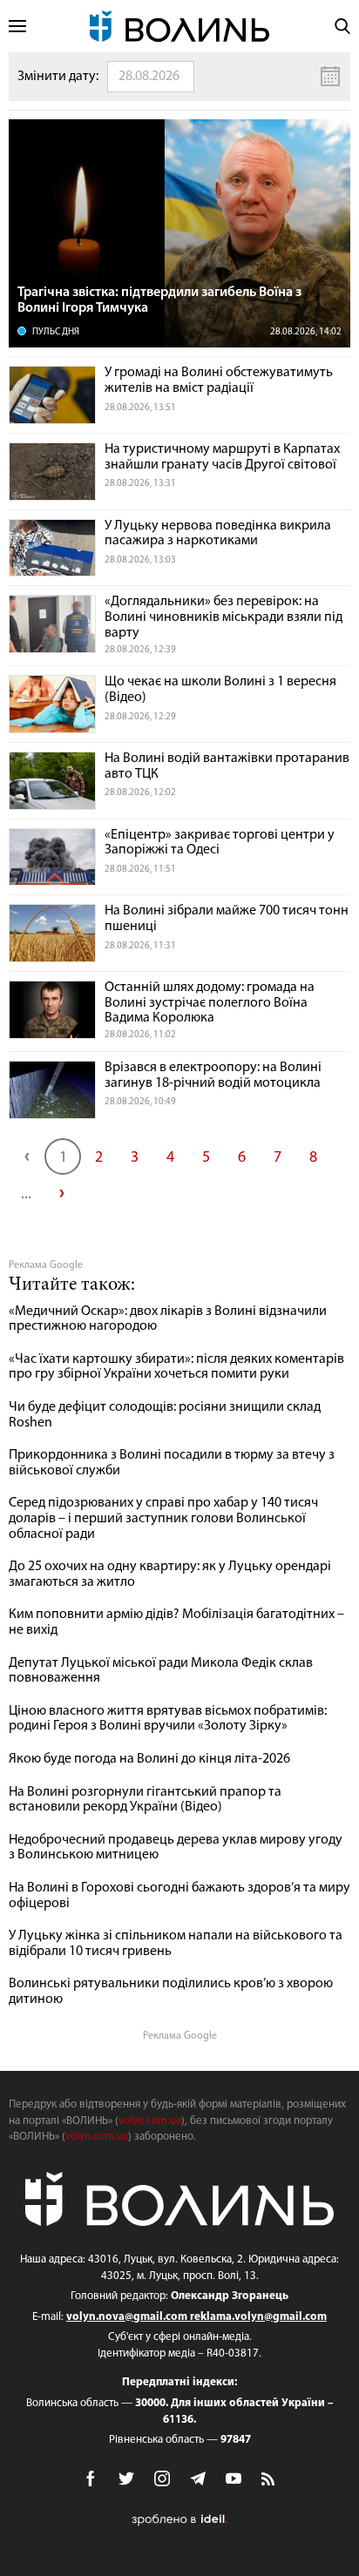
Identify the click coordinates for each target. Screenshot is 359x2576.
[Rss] (269, 2480)
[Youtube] (234, 2478)
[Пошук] (342, 26)
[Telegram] (198, 2478)
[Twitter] (126, 2478)
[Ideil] (179, 2520)
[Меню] (17, 27)
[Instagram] (162, 2478)
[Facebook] (91, 2478)
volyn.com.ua (150, 2121)
